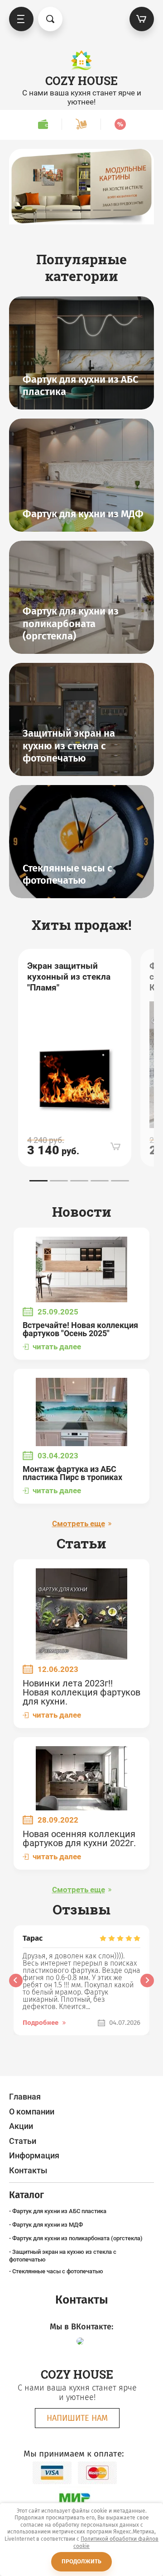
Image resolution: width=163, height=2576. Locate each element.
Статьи (23, 2141)
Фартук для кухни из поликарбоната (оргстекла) (77, 2238)
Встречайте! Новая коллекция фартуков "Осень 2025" (80, 1329)
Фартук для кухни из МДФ (48, 2225)
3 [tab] (81, 210)
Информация (34, 2155)
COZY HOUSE (81, 81)
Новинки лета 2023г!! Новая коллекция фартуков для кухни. (81, 1692)
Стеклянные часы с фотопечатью (58, 2271)
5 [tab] (122, 210)
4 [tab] (102, 210)
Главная (25, 2097)
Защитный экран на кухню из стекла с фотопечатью (63, 2255)
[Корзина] (142, 19)
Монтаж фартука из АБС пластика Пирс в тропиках (72, 1473)
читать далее (57, 1347)
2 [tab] (61, 210)
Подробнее (41, 2023)
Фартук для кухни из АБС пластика (59, 2211)
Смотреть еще (79, 1524)
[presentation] (16, 1981)
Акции (21, 2126)
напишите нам (77, 2418)
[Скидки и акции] (120, 124)
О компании (32, 2112)
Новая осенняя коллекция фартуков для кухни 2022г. (79, 1838)
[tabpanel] (81, 187)
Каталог (21, 19)
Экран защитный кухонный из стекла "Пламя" (69, 977)
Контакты (28, 2170)
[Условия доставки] (81, 124)
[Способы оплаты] (43, 124)
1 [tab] (41, 210)
